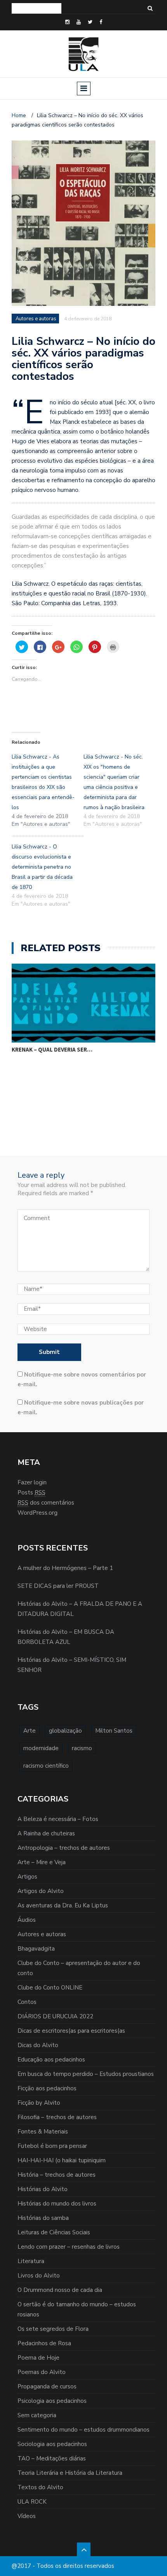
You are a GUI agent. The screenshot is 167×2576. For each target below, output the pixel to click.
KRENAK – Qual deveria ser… (52, 1049)
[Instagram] (67, 22)
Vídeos (27, 2516)
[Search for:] (37, 8)
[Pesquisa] (150, 8)
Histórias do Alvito (43, 2189)
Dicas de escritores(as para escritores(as (71, 2031)
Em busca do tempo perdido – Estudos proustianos (86, 2074)
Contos (27, 2002)
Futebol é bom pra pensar (52, 2146)
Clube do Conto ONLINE (50, 1988)
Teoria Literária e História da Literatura (70, 2473)
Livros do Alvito (39, 2276)
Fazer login (32, 1482)
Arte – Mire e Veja (42, 1862)
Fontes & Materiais (43, 2132)
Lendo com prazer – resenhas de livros (69, 2247)
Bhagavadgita (36, 1949)
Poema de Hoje (38, 2358)
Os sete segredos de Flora (53, 2329)
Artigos (27, 1877)
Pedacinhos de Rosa (44, 2343)
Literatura (31, 2261)
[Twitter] (90, 22)
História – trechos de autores (57, 2175)
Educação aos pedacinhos (51, 2060)
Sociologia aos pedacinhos (52, 2444)
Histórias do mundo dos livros (57, 2204)
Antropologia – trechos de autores (64, 1848)
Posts (31, 1493)
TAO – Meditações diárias (52, 2458)
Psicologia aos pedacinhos (52, 2401)
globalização (65, 1731)
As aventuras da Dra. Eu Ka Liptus (63, 1905)
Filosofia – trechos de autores (57, 2117)
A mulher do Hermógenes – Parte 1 (65, 1568)
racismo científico (46, 1766)
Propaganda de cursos (47, 2386)
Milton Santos (114, 1731)
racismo (82, 1748)
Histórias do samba (43, 2218)
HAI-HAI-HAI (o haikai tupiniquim (62, 2160)
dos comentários (46, 1503)
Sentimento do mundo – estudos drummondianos (83, 2430)
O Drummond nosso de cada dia (60, 2290)
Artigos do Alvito (41, 1891)
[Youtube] (79, 22)
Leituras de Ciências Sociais (54, 2232)
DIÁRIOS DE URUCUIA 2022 (55, 2016)
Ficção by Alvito (39, 2103)
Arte (30, 1731)
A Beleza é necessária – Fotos (58, 1819)
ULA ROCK (32, 2502)
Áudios (27, 1920)
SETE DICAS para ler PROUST (58, 1586)
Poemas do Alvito (42, 2372)
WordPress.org (37, 1513)
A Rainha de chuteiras (46, 1833)
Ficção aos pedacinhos (47, 2088)
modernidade (41, 1748)
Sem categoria (37, 2415)
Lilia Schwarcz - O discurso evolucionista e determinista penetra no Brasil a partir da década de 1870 (42, 867)
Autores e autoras (42, 1934)
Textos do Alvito (40, 2487)
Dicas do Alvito (38, 2045)
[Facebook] (101, 22)
